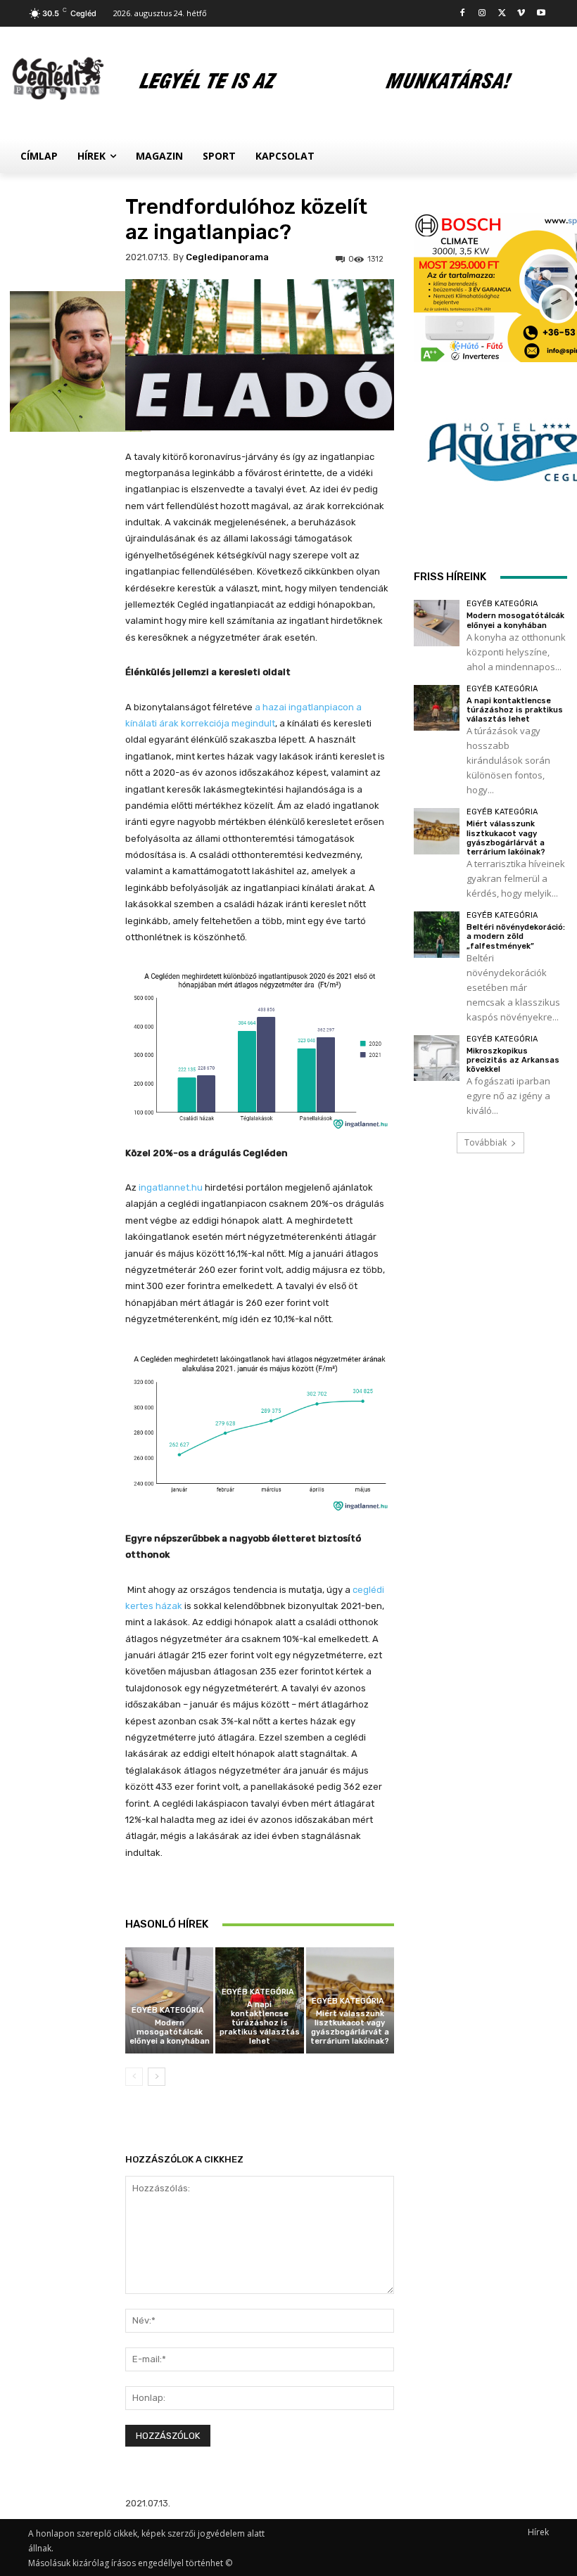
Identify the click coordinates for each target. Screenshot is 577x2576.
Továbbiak (486, 1142)
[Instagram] (482, 14)
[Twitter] (502, 14)
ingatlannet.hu (171, 1187)
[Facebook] (463, 14)
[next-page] (157, 2077)
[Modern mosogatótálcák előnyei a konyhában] (437, 623)
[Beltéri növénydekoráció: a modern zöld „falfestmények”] (437, 934)
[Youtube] (541, 14)
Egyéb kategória (168, 2010)
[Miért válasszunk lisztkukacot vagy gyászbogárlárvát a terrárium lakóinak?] (437, 831)
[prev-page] (134, 2077)
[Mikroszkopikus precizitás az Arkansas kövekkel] (437, 1058)
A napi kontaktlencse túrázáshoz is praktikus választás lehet (260, 2023)
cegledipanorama (227, 257)
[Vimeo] (521, 14)
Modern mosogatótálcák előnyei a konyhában (170, 2032)
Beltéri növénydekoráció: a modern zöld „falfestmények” (516, 936)
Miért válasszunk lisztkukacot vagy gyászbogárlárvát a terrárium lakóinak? (350, 2028)
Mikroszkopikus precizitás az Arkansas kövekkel (513, 1060)
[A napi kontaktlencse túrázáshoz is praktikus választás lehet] (437, 708)
